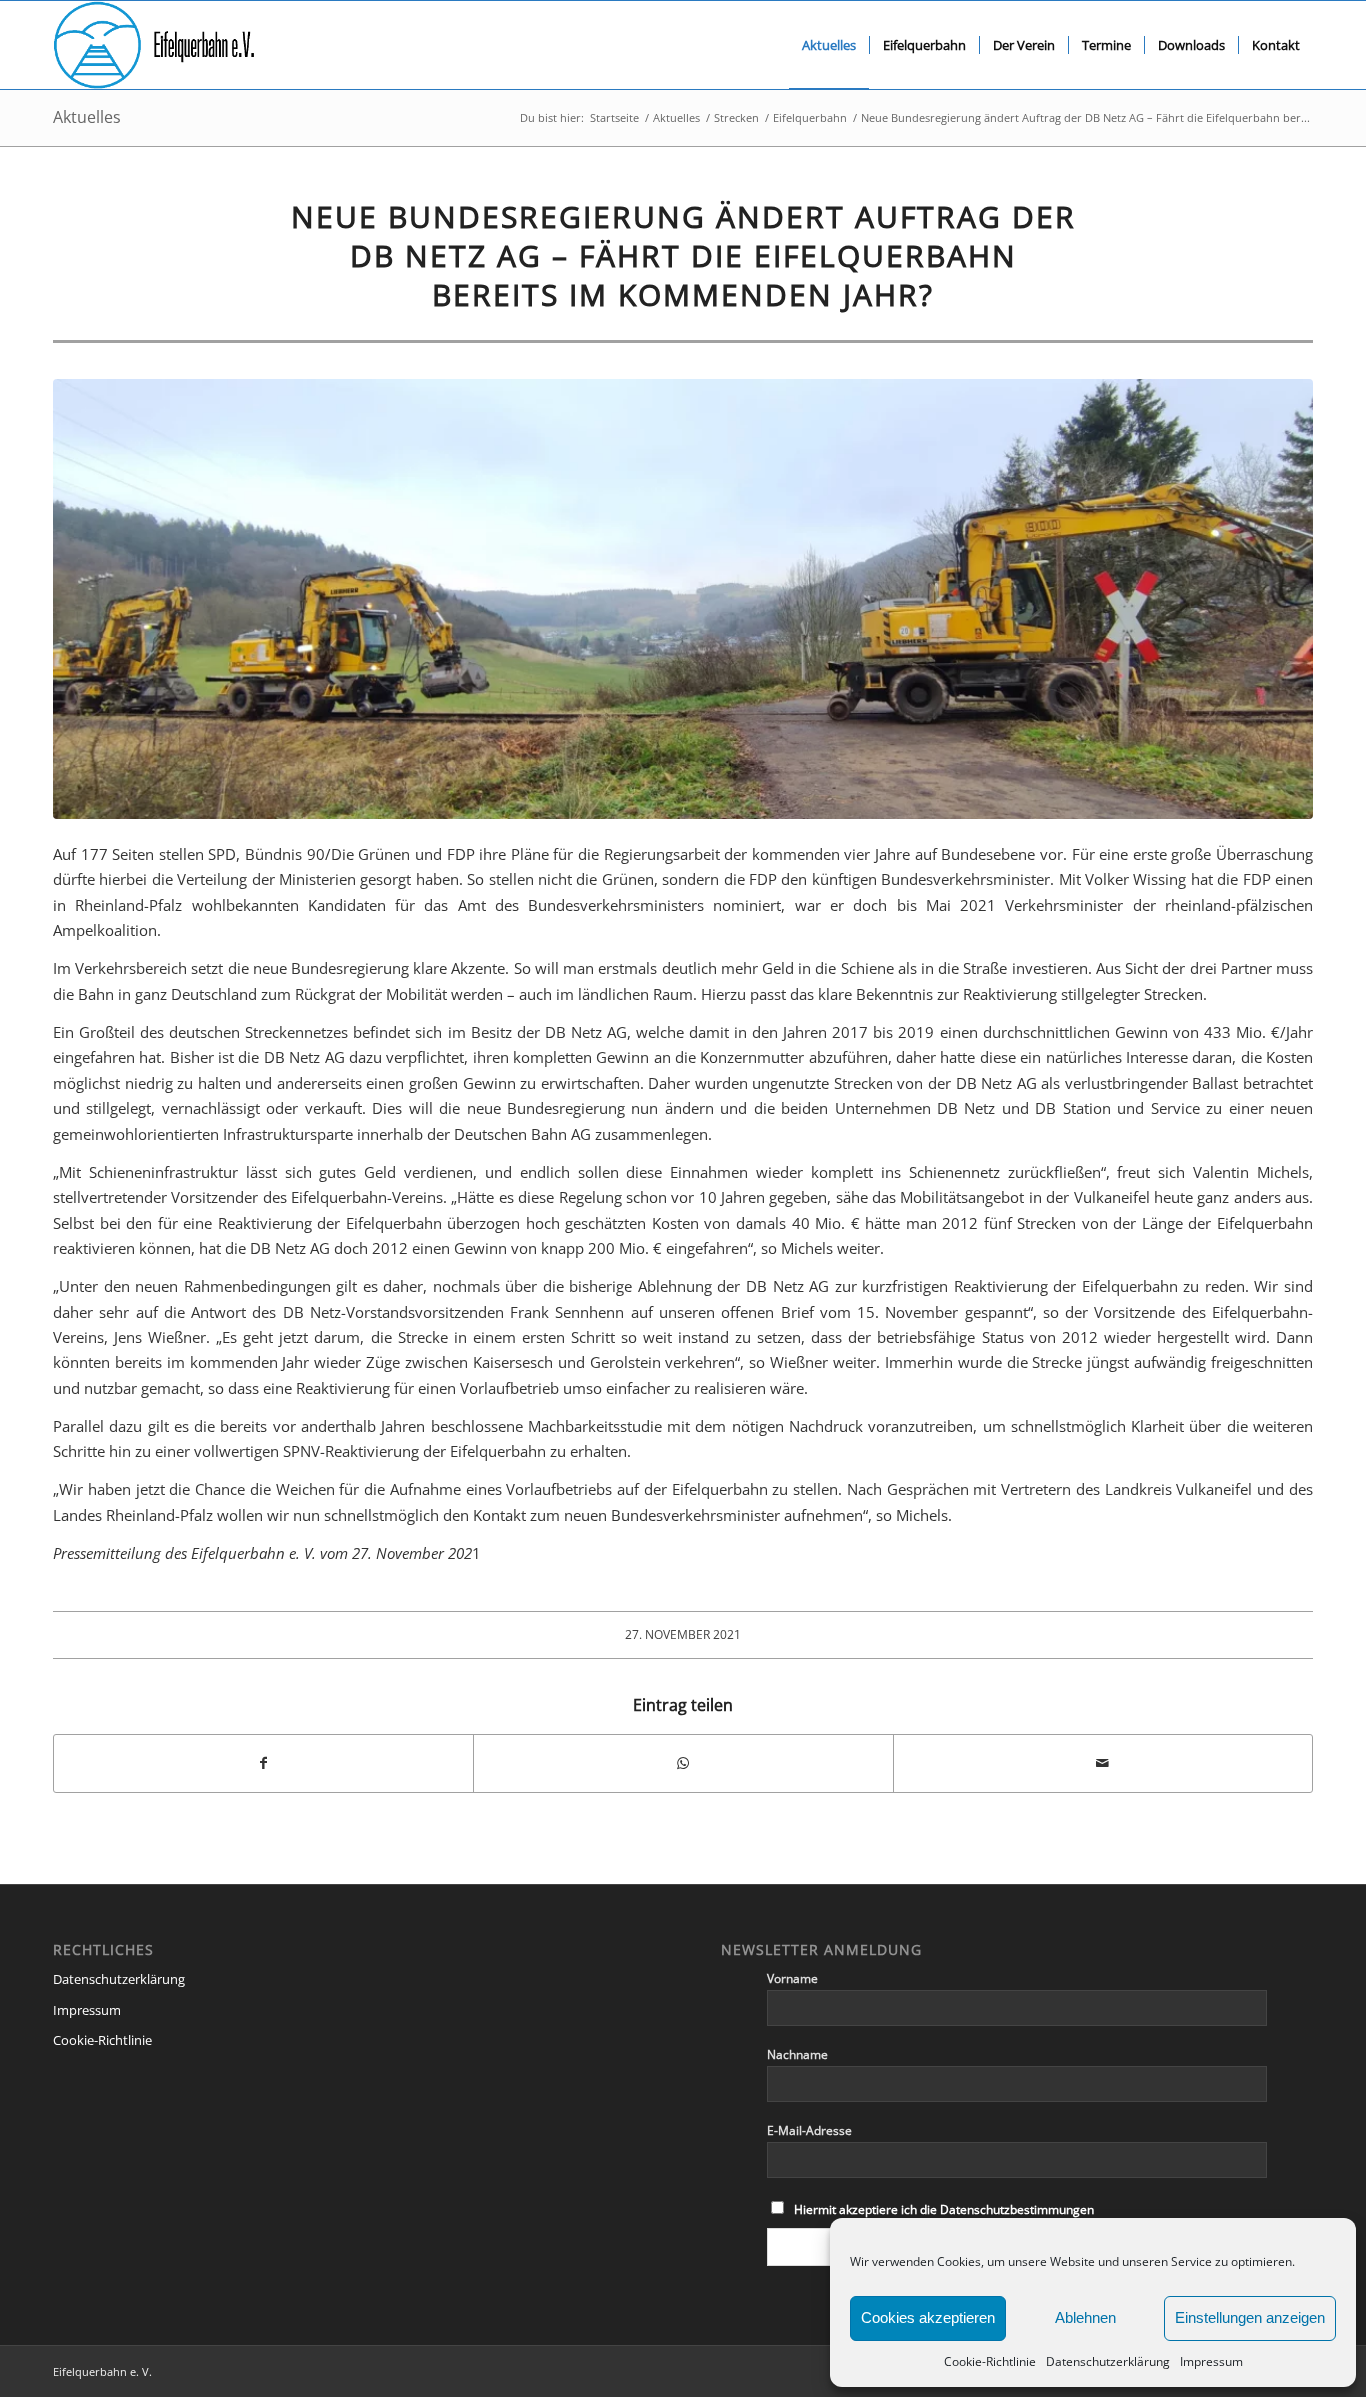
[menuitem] (829, 45)
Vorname (792, 1978)
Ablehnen (1085, 2317)
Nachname (797, 2054)
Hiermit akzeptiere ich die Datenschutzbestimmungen (944, 2209)
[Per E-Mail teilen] (1103, 1763)
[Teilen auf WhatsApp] (683, 1763)
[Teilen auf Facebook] (263, 1763)
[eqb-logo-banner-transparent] (154, 45)
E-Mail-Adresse (809, 2130)
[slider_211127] (683, 599)
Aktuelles (87, 117)
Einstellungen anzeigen (1250, 2317)
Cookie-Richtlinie (990, 2361)
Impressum (1211, 2361)
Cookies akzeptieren (928, 2317)
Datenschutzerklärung (1108, 2361)
